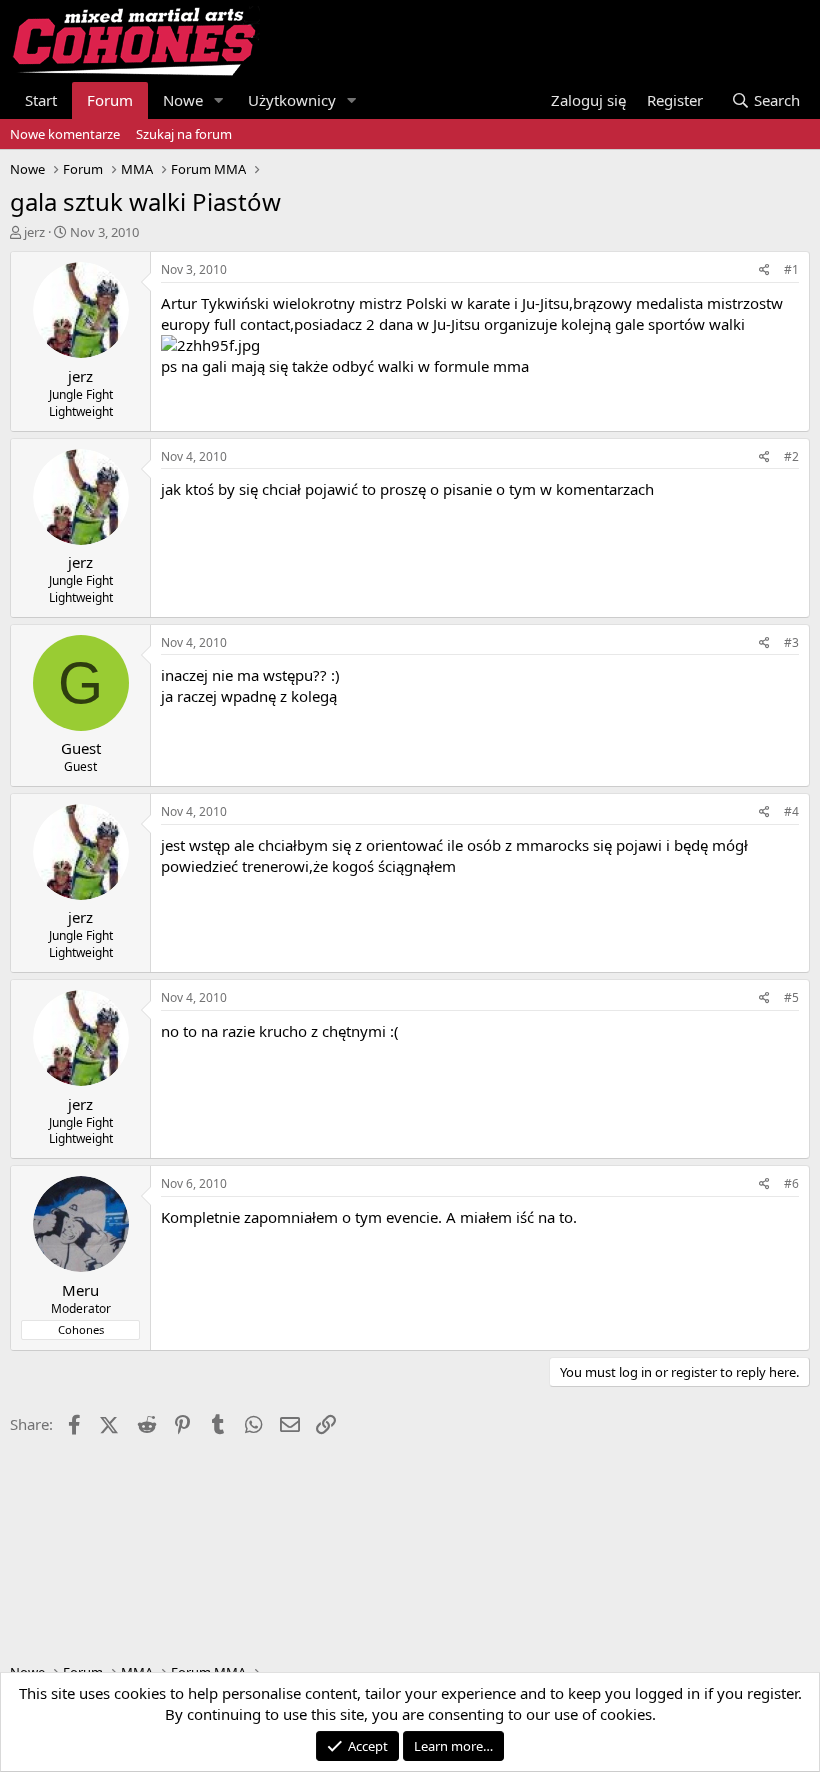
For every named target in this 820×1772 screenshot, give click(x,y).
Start (41, 100)
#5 (791, 997)
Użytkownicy (292, 100)
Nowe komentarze (65, 134)
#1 (791, 269)
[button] (219, 100)
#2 (791, 456)
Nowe (183, 100)
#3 (791, 642)
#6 (791, 1183)
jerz (34, 232)
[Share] (764, 270)
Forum (110, 100)
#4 (791, 811)
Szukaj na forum (184, 134)
